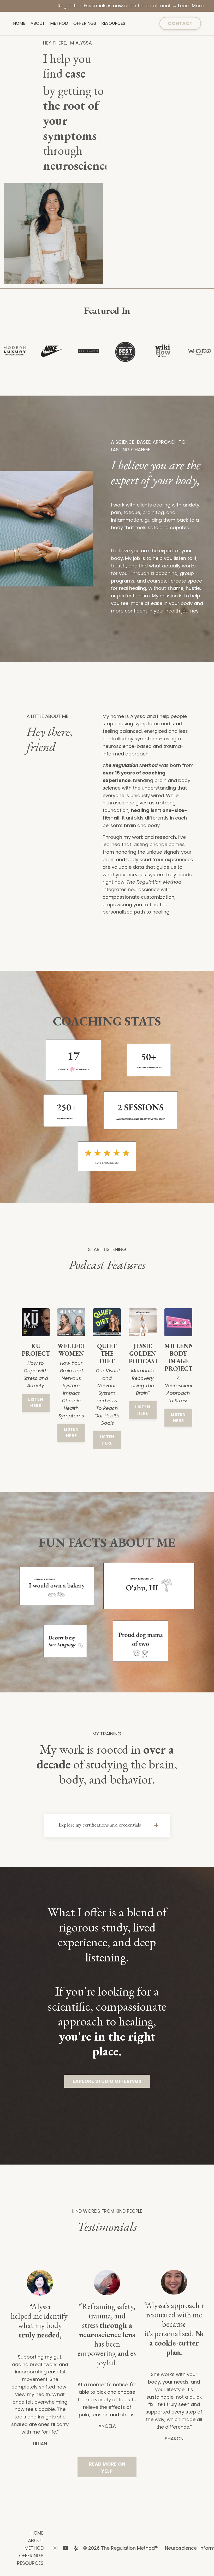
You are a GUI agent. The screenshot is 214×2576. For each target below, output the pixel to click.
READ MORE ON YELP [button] (107, 2467)
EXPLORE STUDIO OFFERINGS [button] (107, 2081)
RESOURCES (113, 23)
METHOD (59, 23)
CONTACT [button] (180, 23)
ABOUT (38, 23)
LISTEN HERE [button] (36, 1402)
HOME (19, 23)
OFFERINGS (85, 23)
